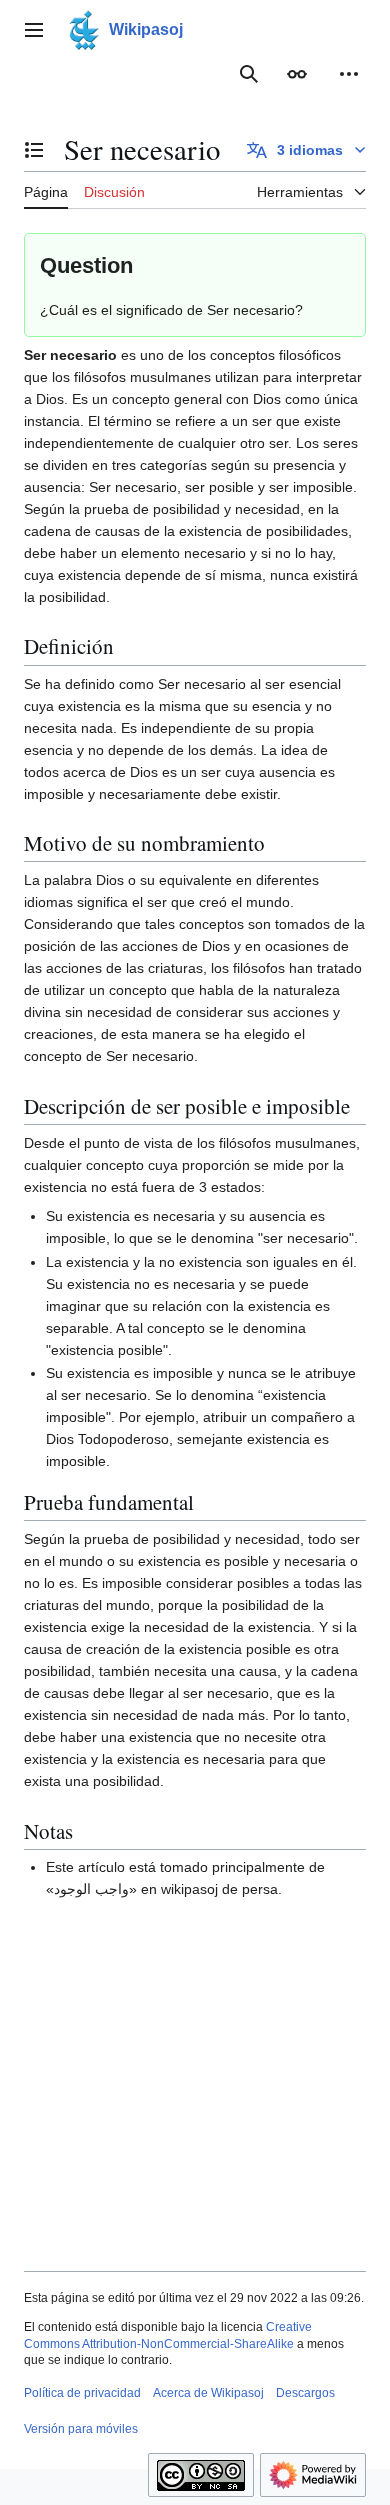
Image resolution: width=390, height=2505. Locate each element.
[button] (34, 30)
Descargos (305, 2393)
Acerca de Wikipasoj (208, 2393)
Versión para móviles (81, 2429)
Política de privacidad (82, 2393)
